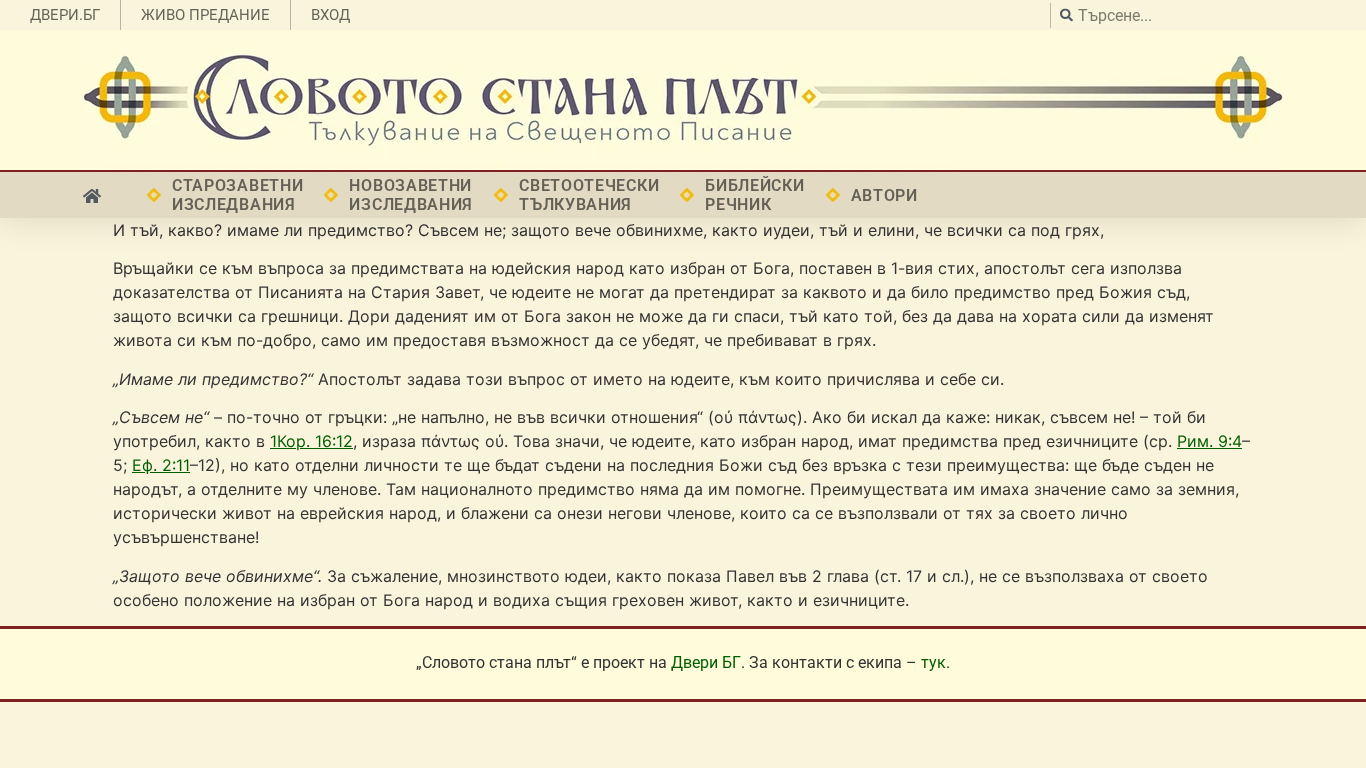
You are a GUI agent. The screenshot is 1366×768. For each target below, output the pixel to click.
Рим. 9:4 (1209, 441)
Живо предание (205, 15)
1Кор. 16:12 (311, 441)
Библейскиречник (754, 195)
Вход (330, 15)
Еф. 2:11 (161, 465)
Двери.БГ (65, 15)
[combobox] (1203, 15)
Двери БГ (706, 662)
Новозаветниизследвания (411, 195)
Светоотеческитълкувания (589, 195)
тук (933, 662)
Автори (884, 195)
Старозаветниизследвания (237, 195)
